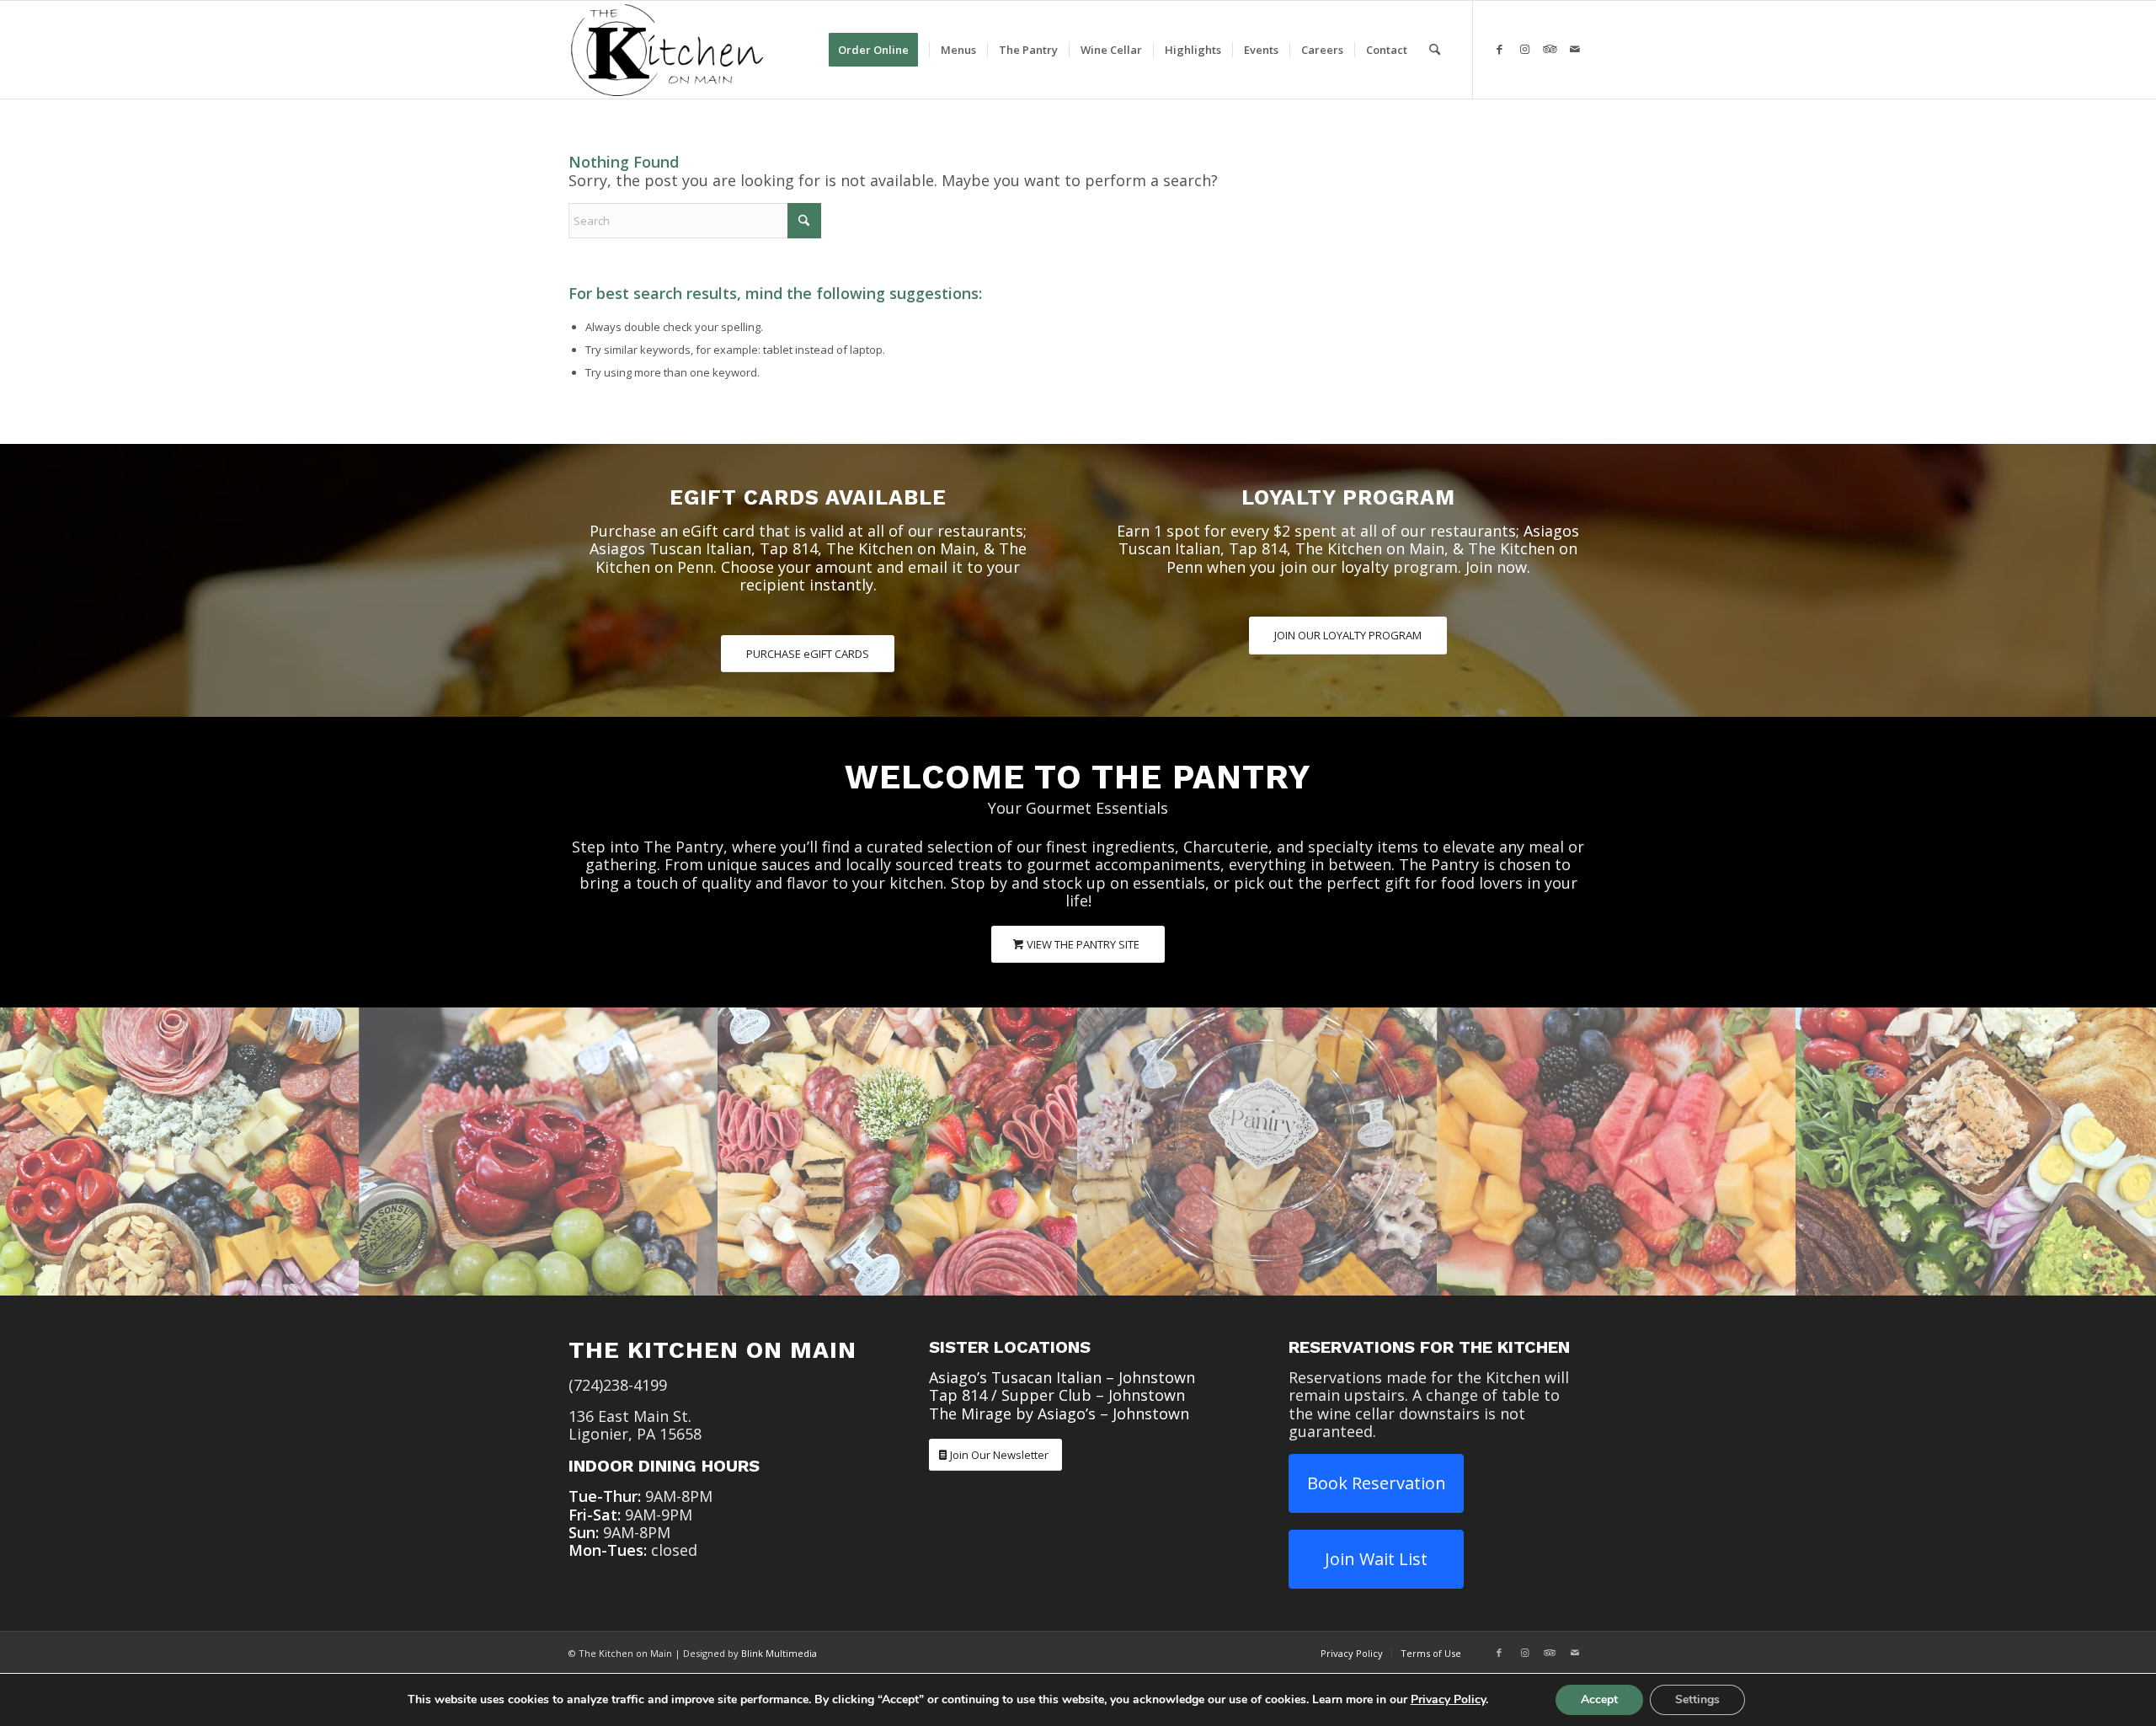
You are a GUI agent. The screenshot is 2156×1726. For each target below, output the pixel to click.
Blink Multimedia (779, 1653)
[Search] (1435, 50)
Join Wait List (1376, 1559)
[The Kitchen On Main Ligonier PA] (667, 50)
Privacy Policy (1448, 1699)
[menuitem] (879, 50)
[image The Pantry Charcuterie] (180, 1151)
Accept (1599, 1699)
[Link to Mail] (1575, 49)
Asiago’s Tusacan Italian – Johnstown (1062, 1377)
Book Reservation (1377, 1483)
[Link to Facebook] (1499, 49)
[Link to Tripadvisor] (1550, 49)
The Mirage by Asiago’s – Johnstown (1059, 1413)
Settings (1697, 1699)
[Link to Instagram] (1524, 49)
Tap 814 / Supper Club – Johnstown (1057, 1395)
